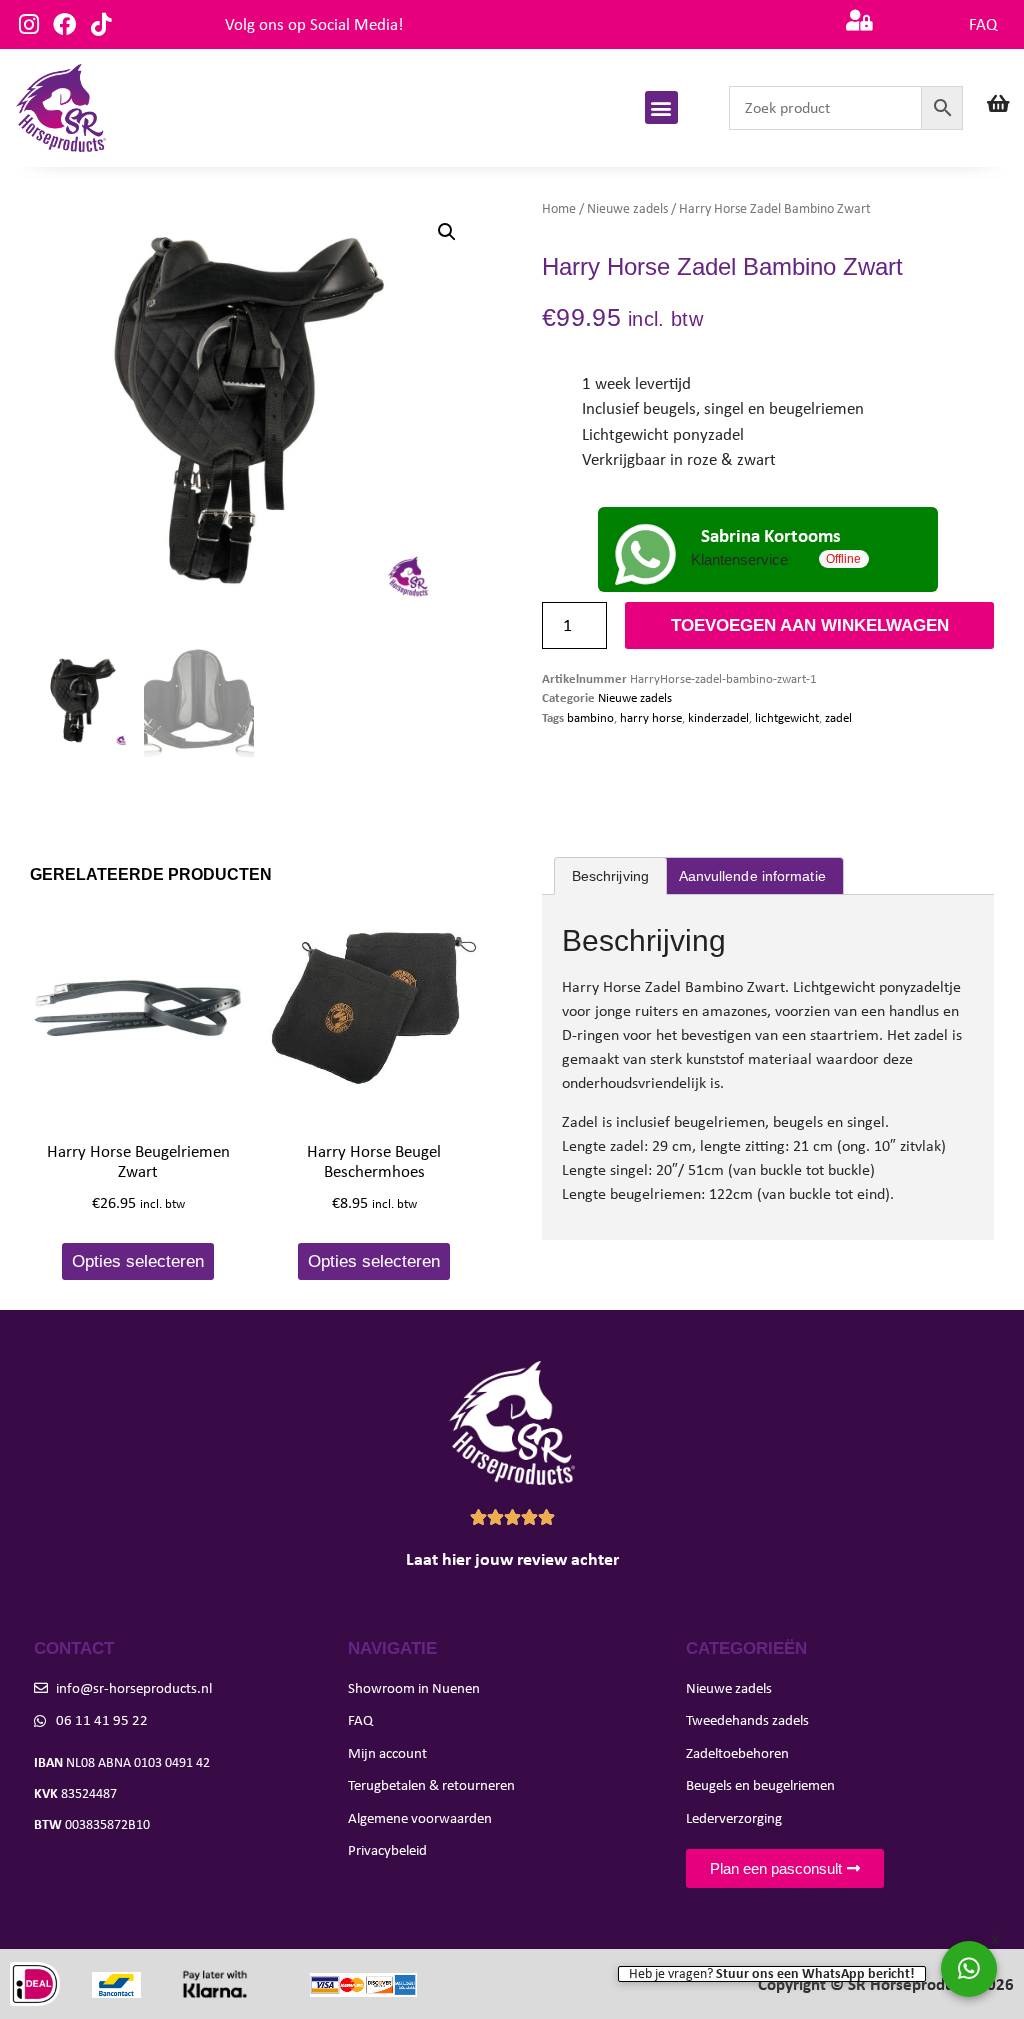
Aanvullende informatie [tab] (752, 876)
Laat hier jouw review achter (512, 1559)
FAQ (983, 24)
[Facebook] (64, 24)
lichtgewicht (787, 717)
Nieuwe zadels (627, 208)
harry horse (651, 717)
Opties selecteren (138, 1261)
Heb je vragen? (772, 1974)
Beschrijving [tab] (610, 876)
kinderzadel (718, 717)
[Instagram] (28, 24)
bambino (590, 717)
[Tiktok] (100, 24)
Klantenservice (739, 560)
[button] (661, 107)
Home (559, 208)
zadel (838, 717)
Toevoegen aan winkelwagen (810, 625)
